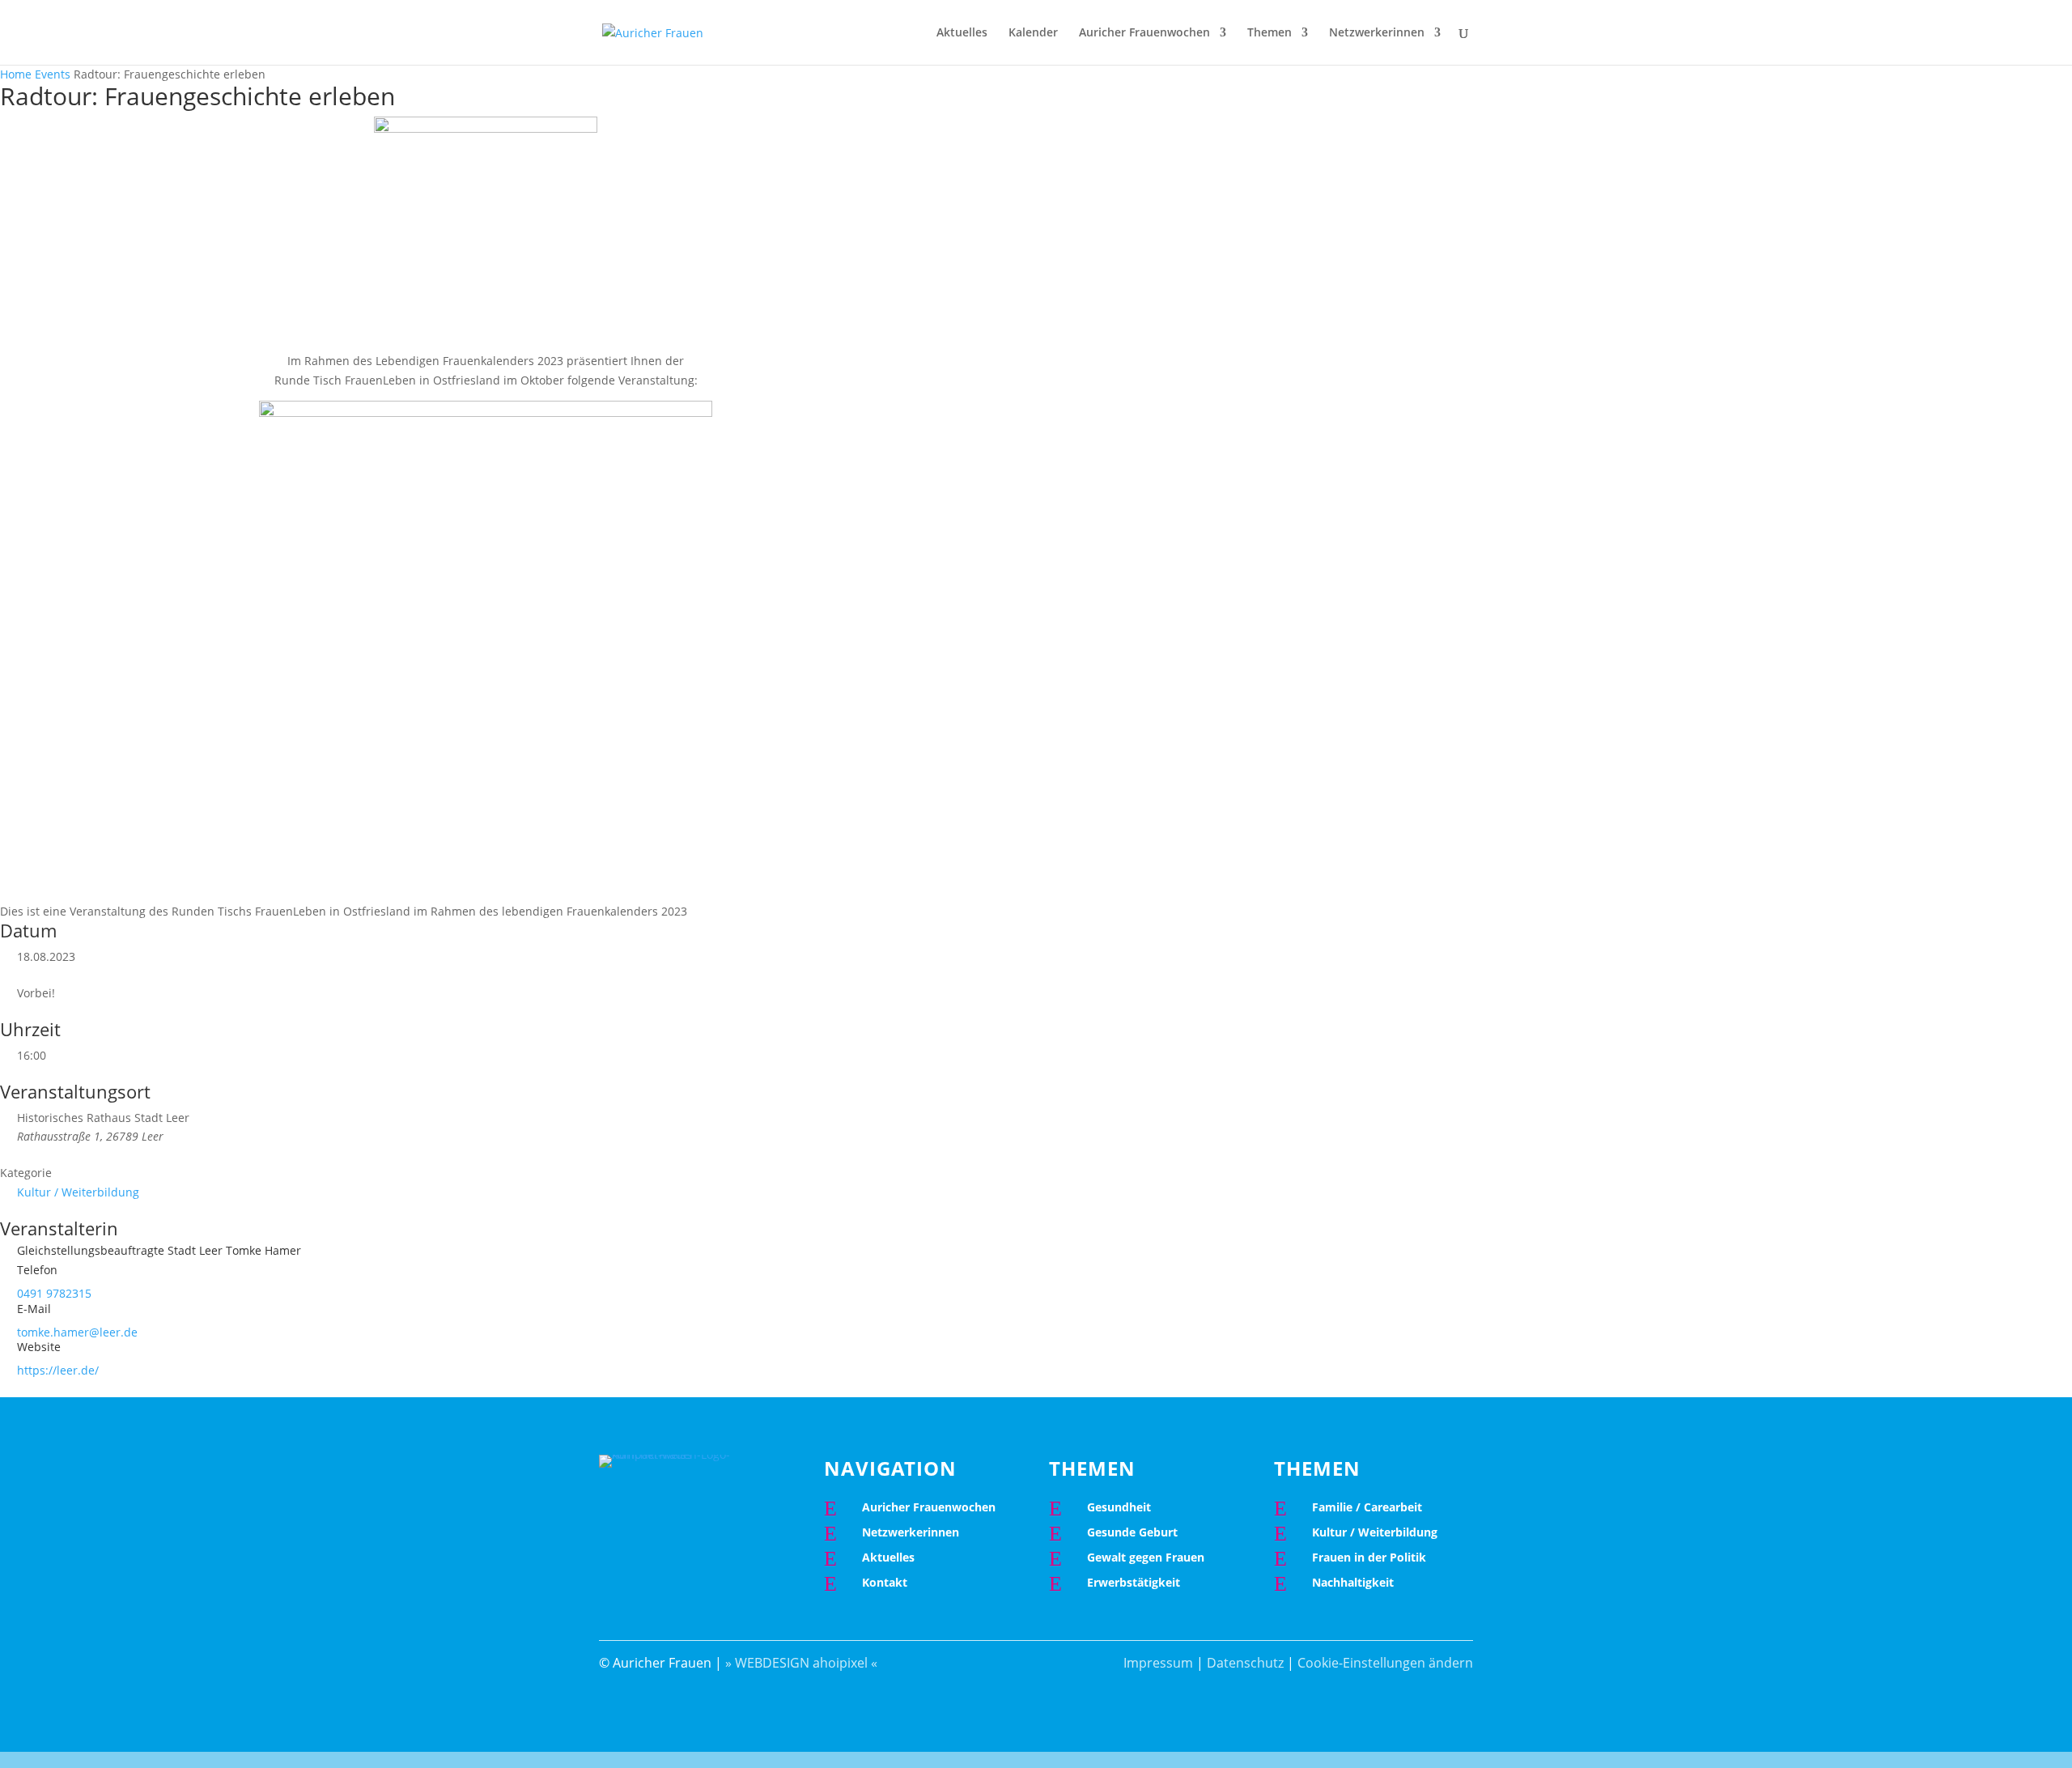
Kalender (1033, 33)
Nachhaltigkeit (1353, 1582)
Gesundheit (1119, 1507)
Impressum (1158, 1663)
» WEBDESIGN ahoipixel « (801, 1663)
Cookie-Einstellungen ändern (1385, 1663)
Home (17, 74)
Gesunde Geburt (1132, 1532)
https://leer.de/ (58, 1370)
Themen (1270, 33)
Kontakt (885, 1582)
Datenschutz (1245, 1663)
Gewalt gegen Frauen (1146, 1557)
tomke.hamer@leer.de (77, 1332)
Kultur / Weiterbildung (78, 1192)
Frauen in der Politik (1369, 1557)
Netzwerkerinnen (1377, 33)
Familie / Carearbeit (1367, 1507)
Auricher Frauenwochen (1144, 33)
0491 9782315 (54, 1293)
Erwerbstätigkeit (1134, 1582)
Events (53, 74)
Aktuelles (962, 33)
